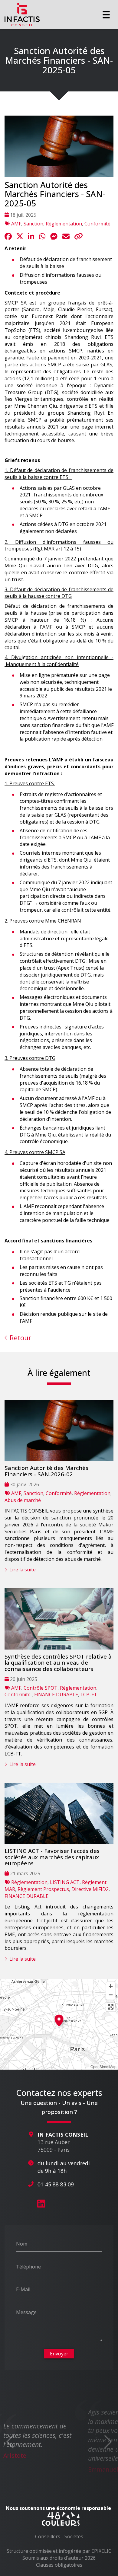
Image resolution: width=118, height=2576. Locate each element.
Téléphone (28, 2266)
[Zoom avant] (111, 1986)
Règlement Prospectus (43, 1889)
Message (26, 2312)
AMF (16, 224)
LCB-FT (89, 1694)
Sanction (33, 224)
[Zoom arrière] (111, 1995)
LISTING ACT (65, 1882)
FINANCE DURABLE (56, 1694)
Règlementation (64, 224)
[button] (59, 2020)
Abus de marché (23, 1500)
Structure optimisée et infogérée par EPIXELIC (59, 2551)
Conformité (97, 224)
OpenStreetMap (103, 2066)
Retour (20, 1338)
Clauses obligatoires (59, 2565)
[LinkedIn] (41, 2204)
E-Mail (23, 2289)
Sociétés (74, 2536)
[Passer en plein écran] (111, 2007)
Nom (22, 2243)
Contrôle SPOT (41, 1688)
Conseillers (48, 2536)
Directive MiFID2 (90, 1889)
